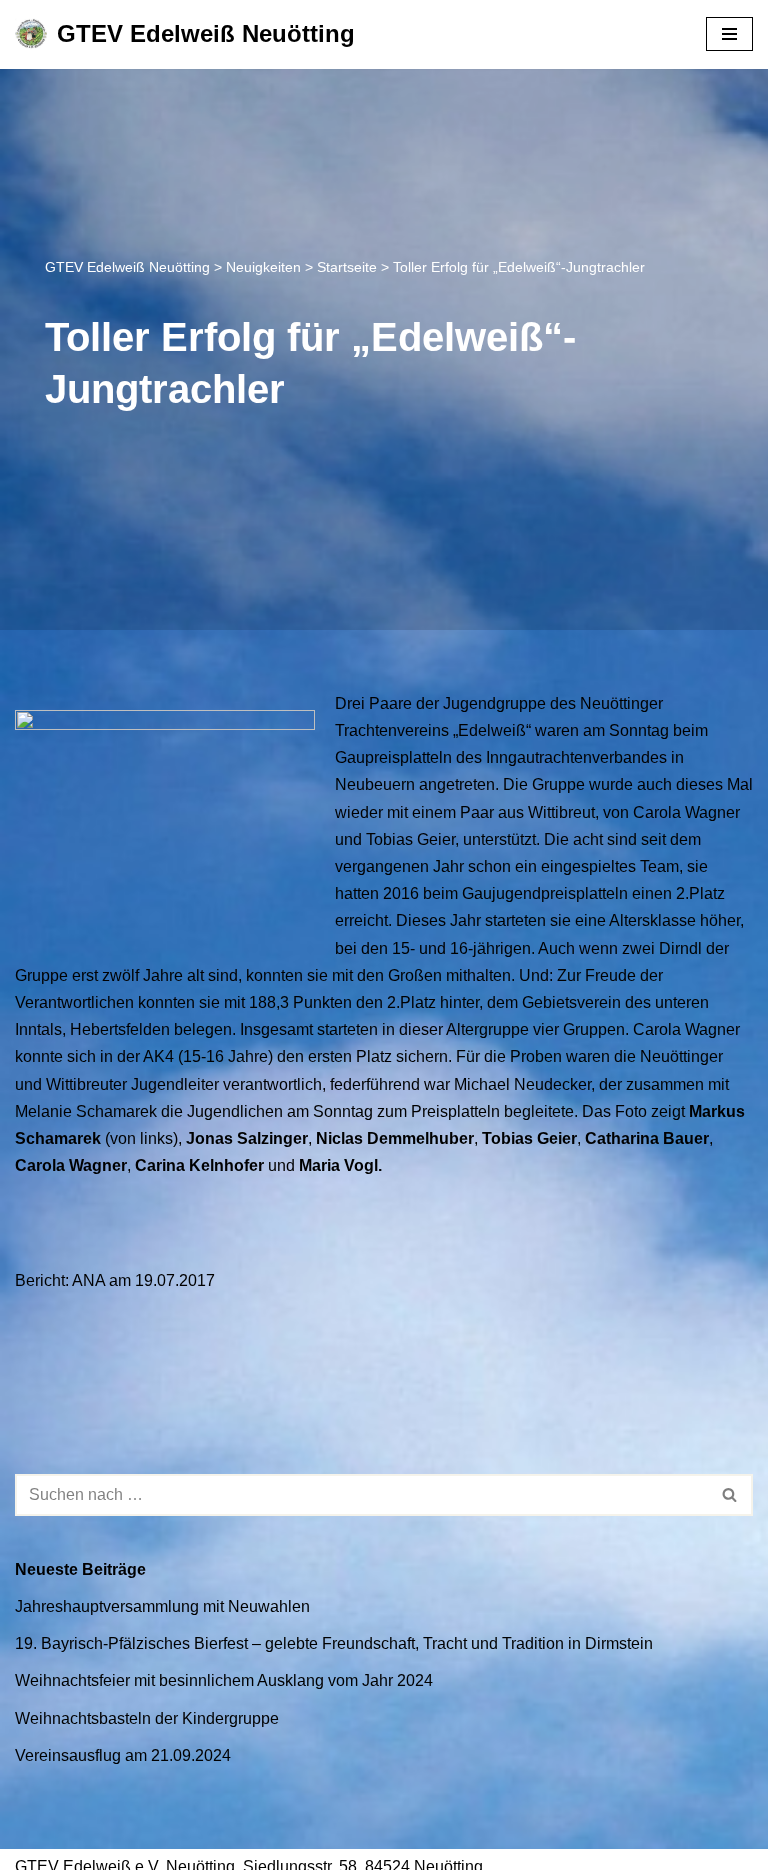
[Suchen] (730, 1495)
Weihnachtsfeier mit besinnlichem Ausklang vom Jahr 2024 (224, 1680)
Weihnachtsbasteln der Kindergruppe (147, 1718)
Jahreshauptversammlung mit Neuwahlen (162, 1606)
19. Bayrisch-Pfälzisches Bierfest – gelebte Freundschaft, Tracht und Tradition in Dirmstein (334, 1643)
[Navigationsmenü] (729, 34)
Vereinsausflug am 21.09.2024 (123, 1755)
